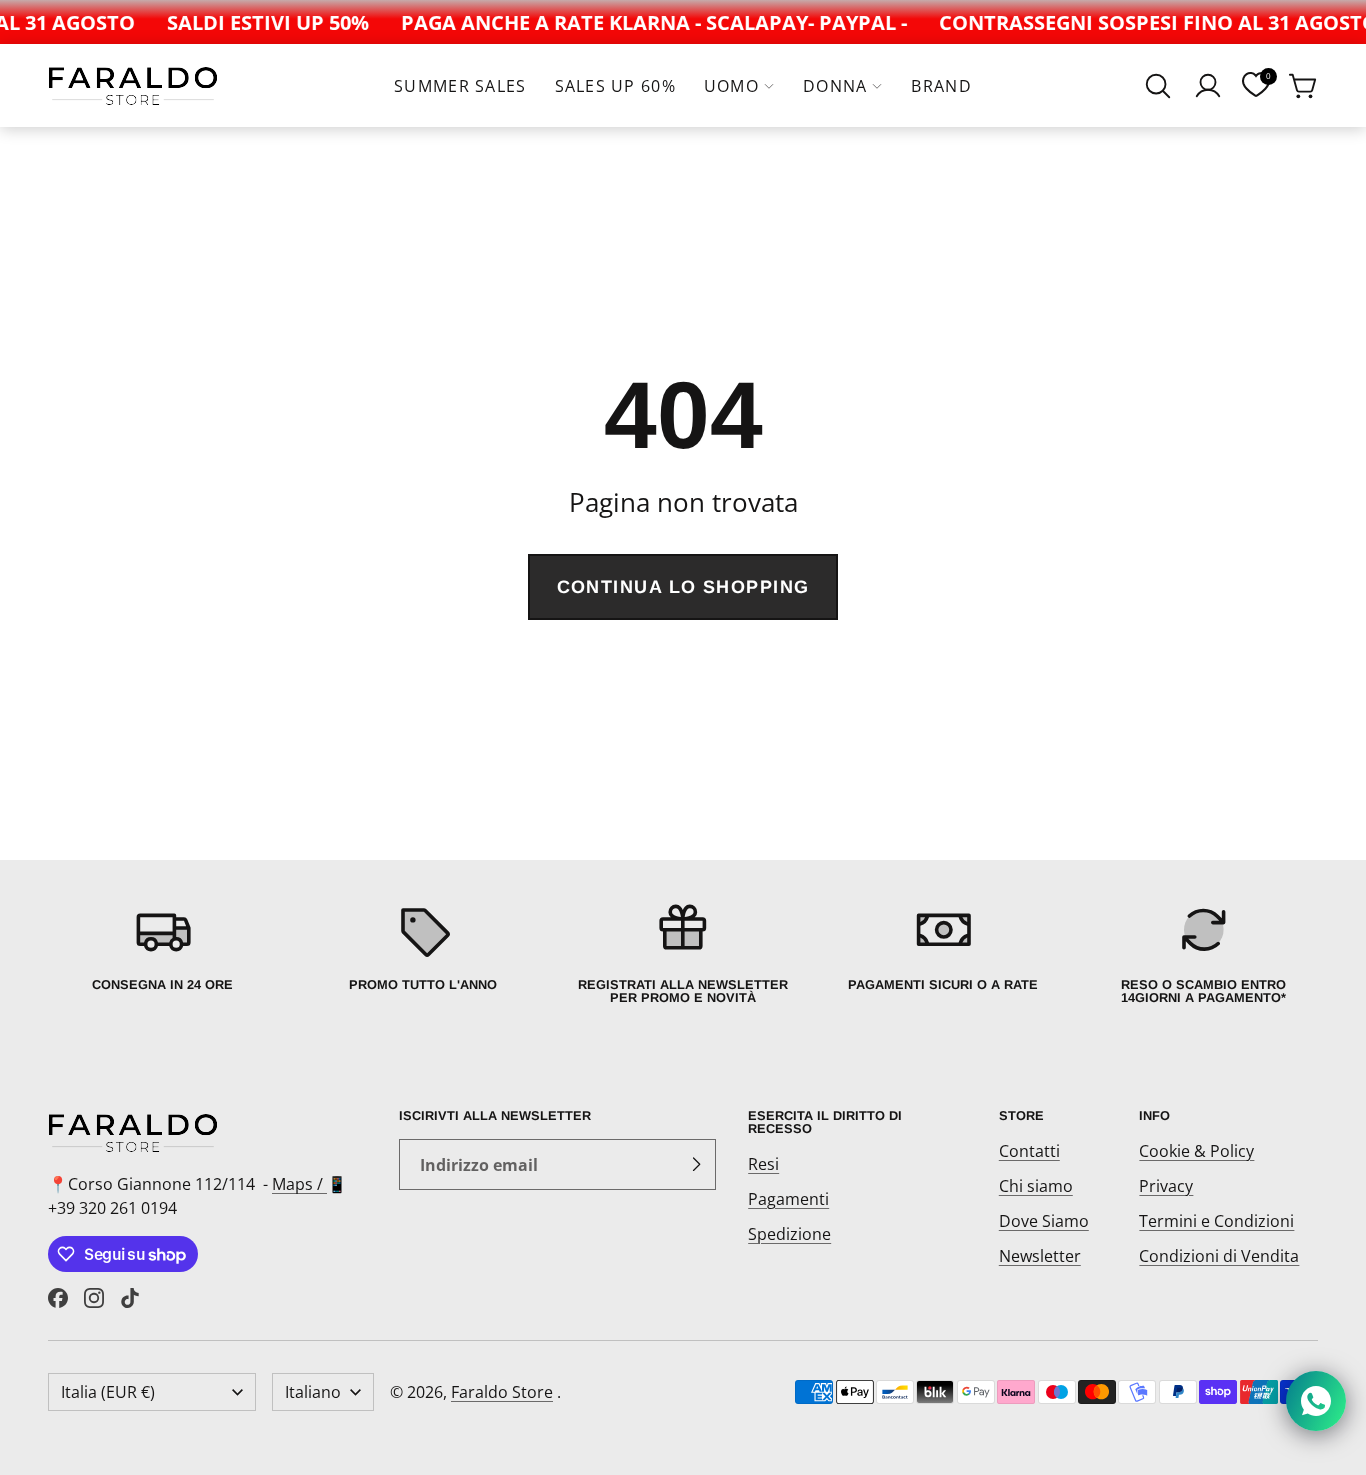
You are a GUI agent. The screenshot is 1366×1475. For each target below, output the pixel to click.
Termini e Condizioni (1216, 1221)
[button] (1158, 86)
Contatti (1029, 1151)
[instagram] (94, 1298)
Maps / (299, 1184)
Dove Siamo (1044, 1221)
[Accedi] (1208, 86)
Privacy (1166, 1186)
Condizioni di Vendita (1219, 1256)
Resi (763, 1164)
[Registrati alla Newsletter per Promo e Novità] (683, 952)
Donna (835, 86)
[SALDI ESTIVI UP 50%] (260, 22)
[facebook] (58, 1298)
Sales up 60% (615, 86)
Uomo (731, 86)
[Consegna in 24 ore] (162, 952)
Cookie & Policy (1196, 1151)
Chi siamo (1036, 1186)
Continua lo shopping (683, 587)
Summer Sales (460, 86)
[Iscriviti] (696, 1165)
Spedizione (789, 1234)
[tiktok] (130, 1298)
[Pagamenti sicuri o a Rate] (943, 952)
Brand (941, 86)
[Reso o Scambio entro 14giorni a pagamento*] (1204, 952)
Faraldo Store (502, 1392)
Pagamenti (788, 1199)
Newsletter (1040, 1256)
